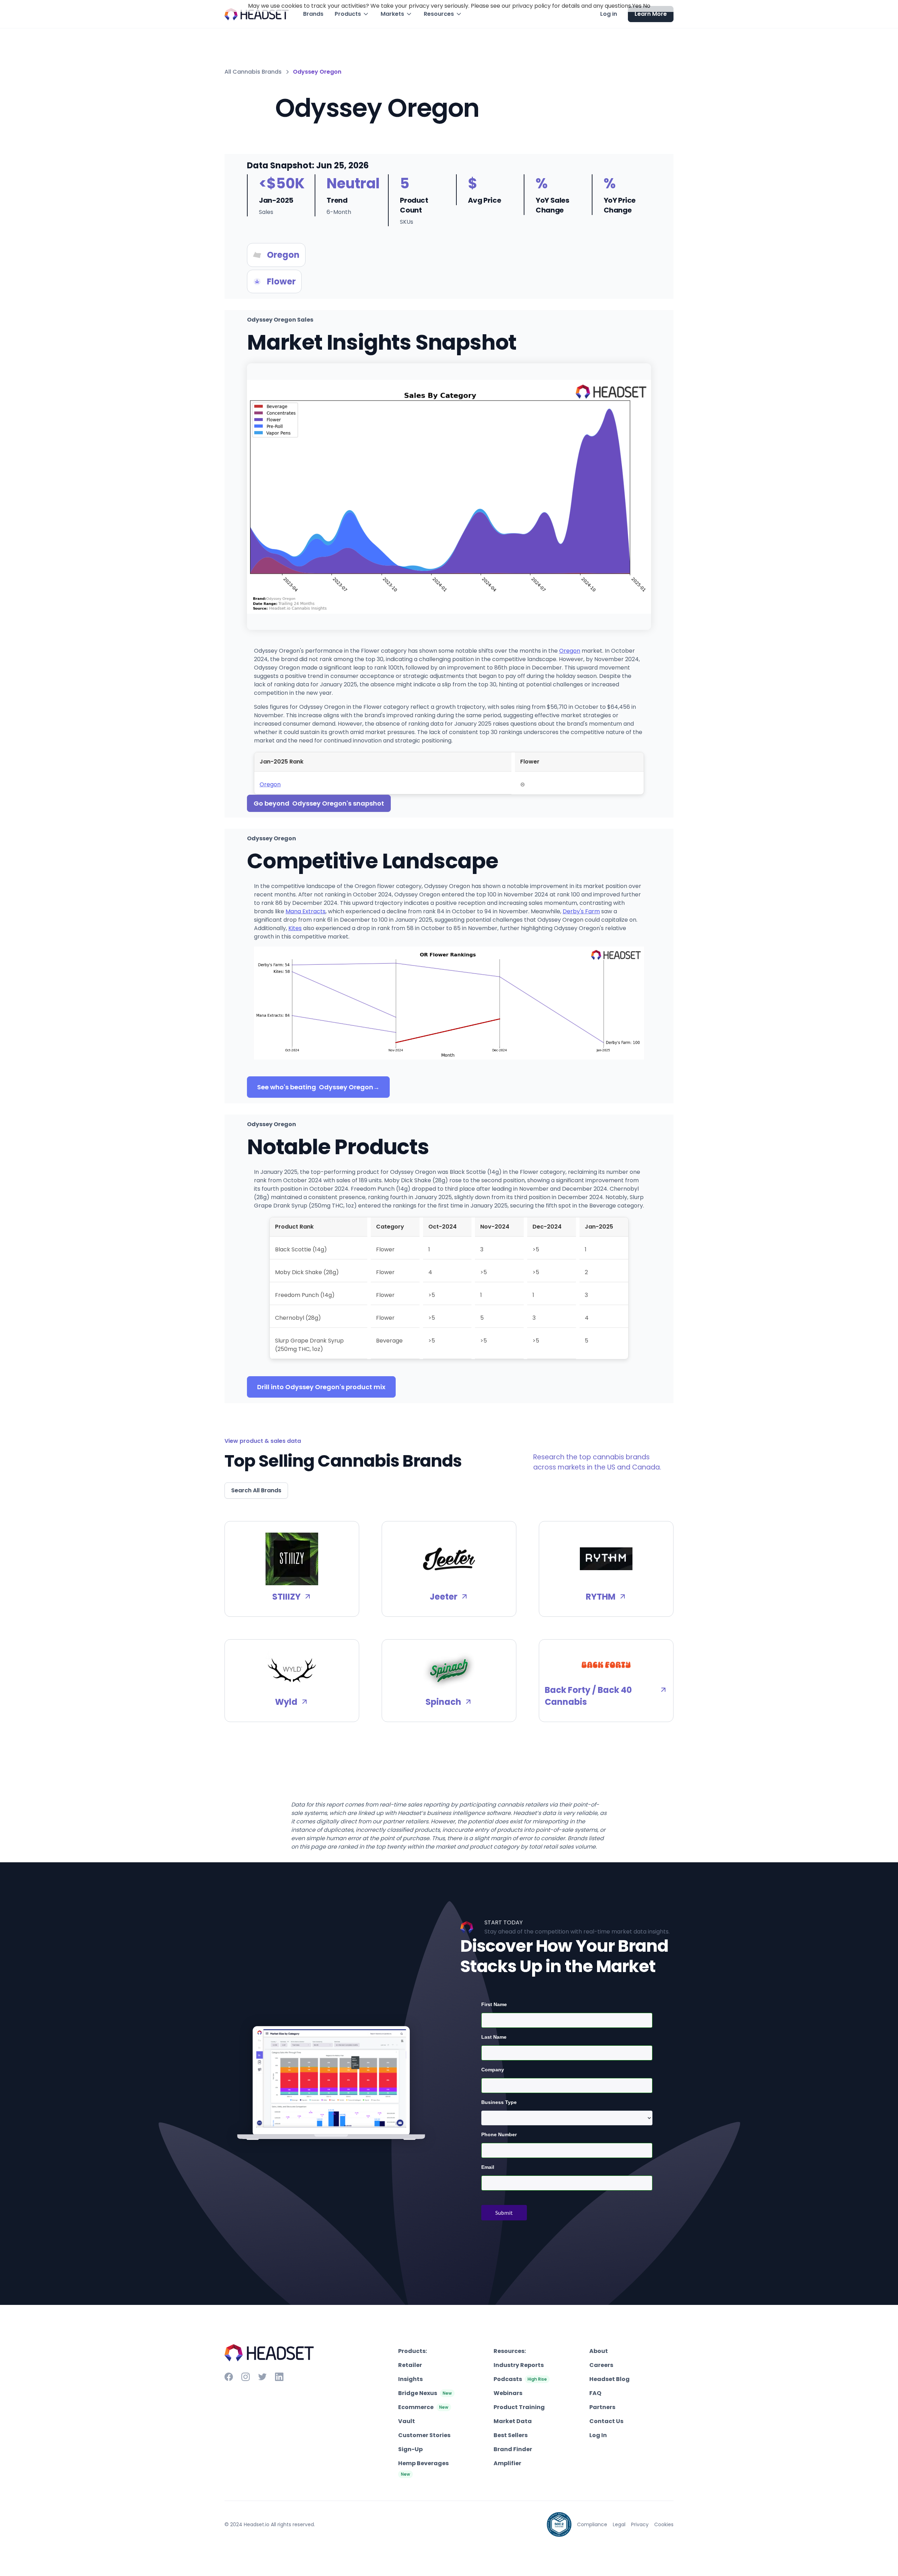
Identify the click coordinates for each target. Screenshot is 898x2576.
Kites (295, 928)
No (647, 6)
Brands (313, 14)
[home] (257, 14)
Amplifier (507, 2463)
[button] (352, 14)
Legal (619, 2524)
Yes (637, 6)
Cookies (664, 2524)
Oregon (570, 651)
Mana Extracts (306, 911)
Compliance (592, 2524)
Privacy (640, 2524)
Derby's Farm (581, 911)
